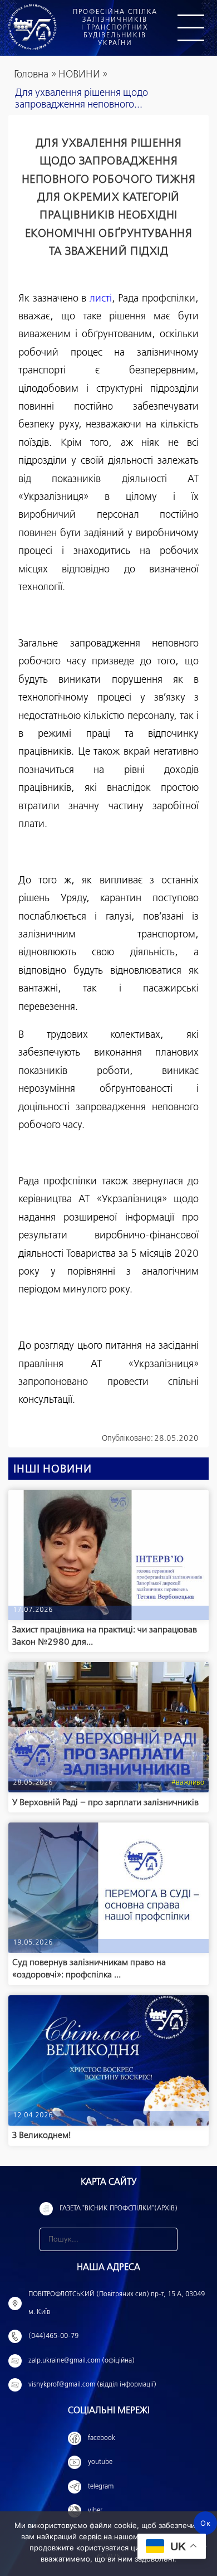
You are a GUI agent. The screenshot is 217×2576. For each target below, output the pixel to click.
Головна (31, 75)
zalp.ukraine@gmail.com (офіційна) (82, 2361)
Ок (205, 2523)
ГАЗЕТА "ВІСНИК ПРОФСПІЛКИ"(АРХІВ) (119, 2209)
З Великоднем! (41, 2135)
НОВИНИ (79, 75)
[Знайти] (166, 2239)
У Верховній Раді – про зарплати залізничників (105, 1803)
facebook (102, 2438)
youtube (100, 2462)
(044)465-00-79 (53, 2336)
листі (101, 299)
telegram (101, 2487)
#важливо (188, 1783)
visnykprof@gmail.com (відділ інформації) (92, 2385)
